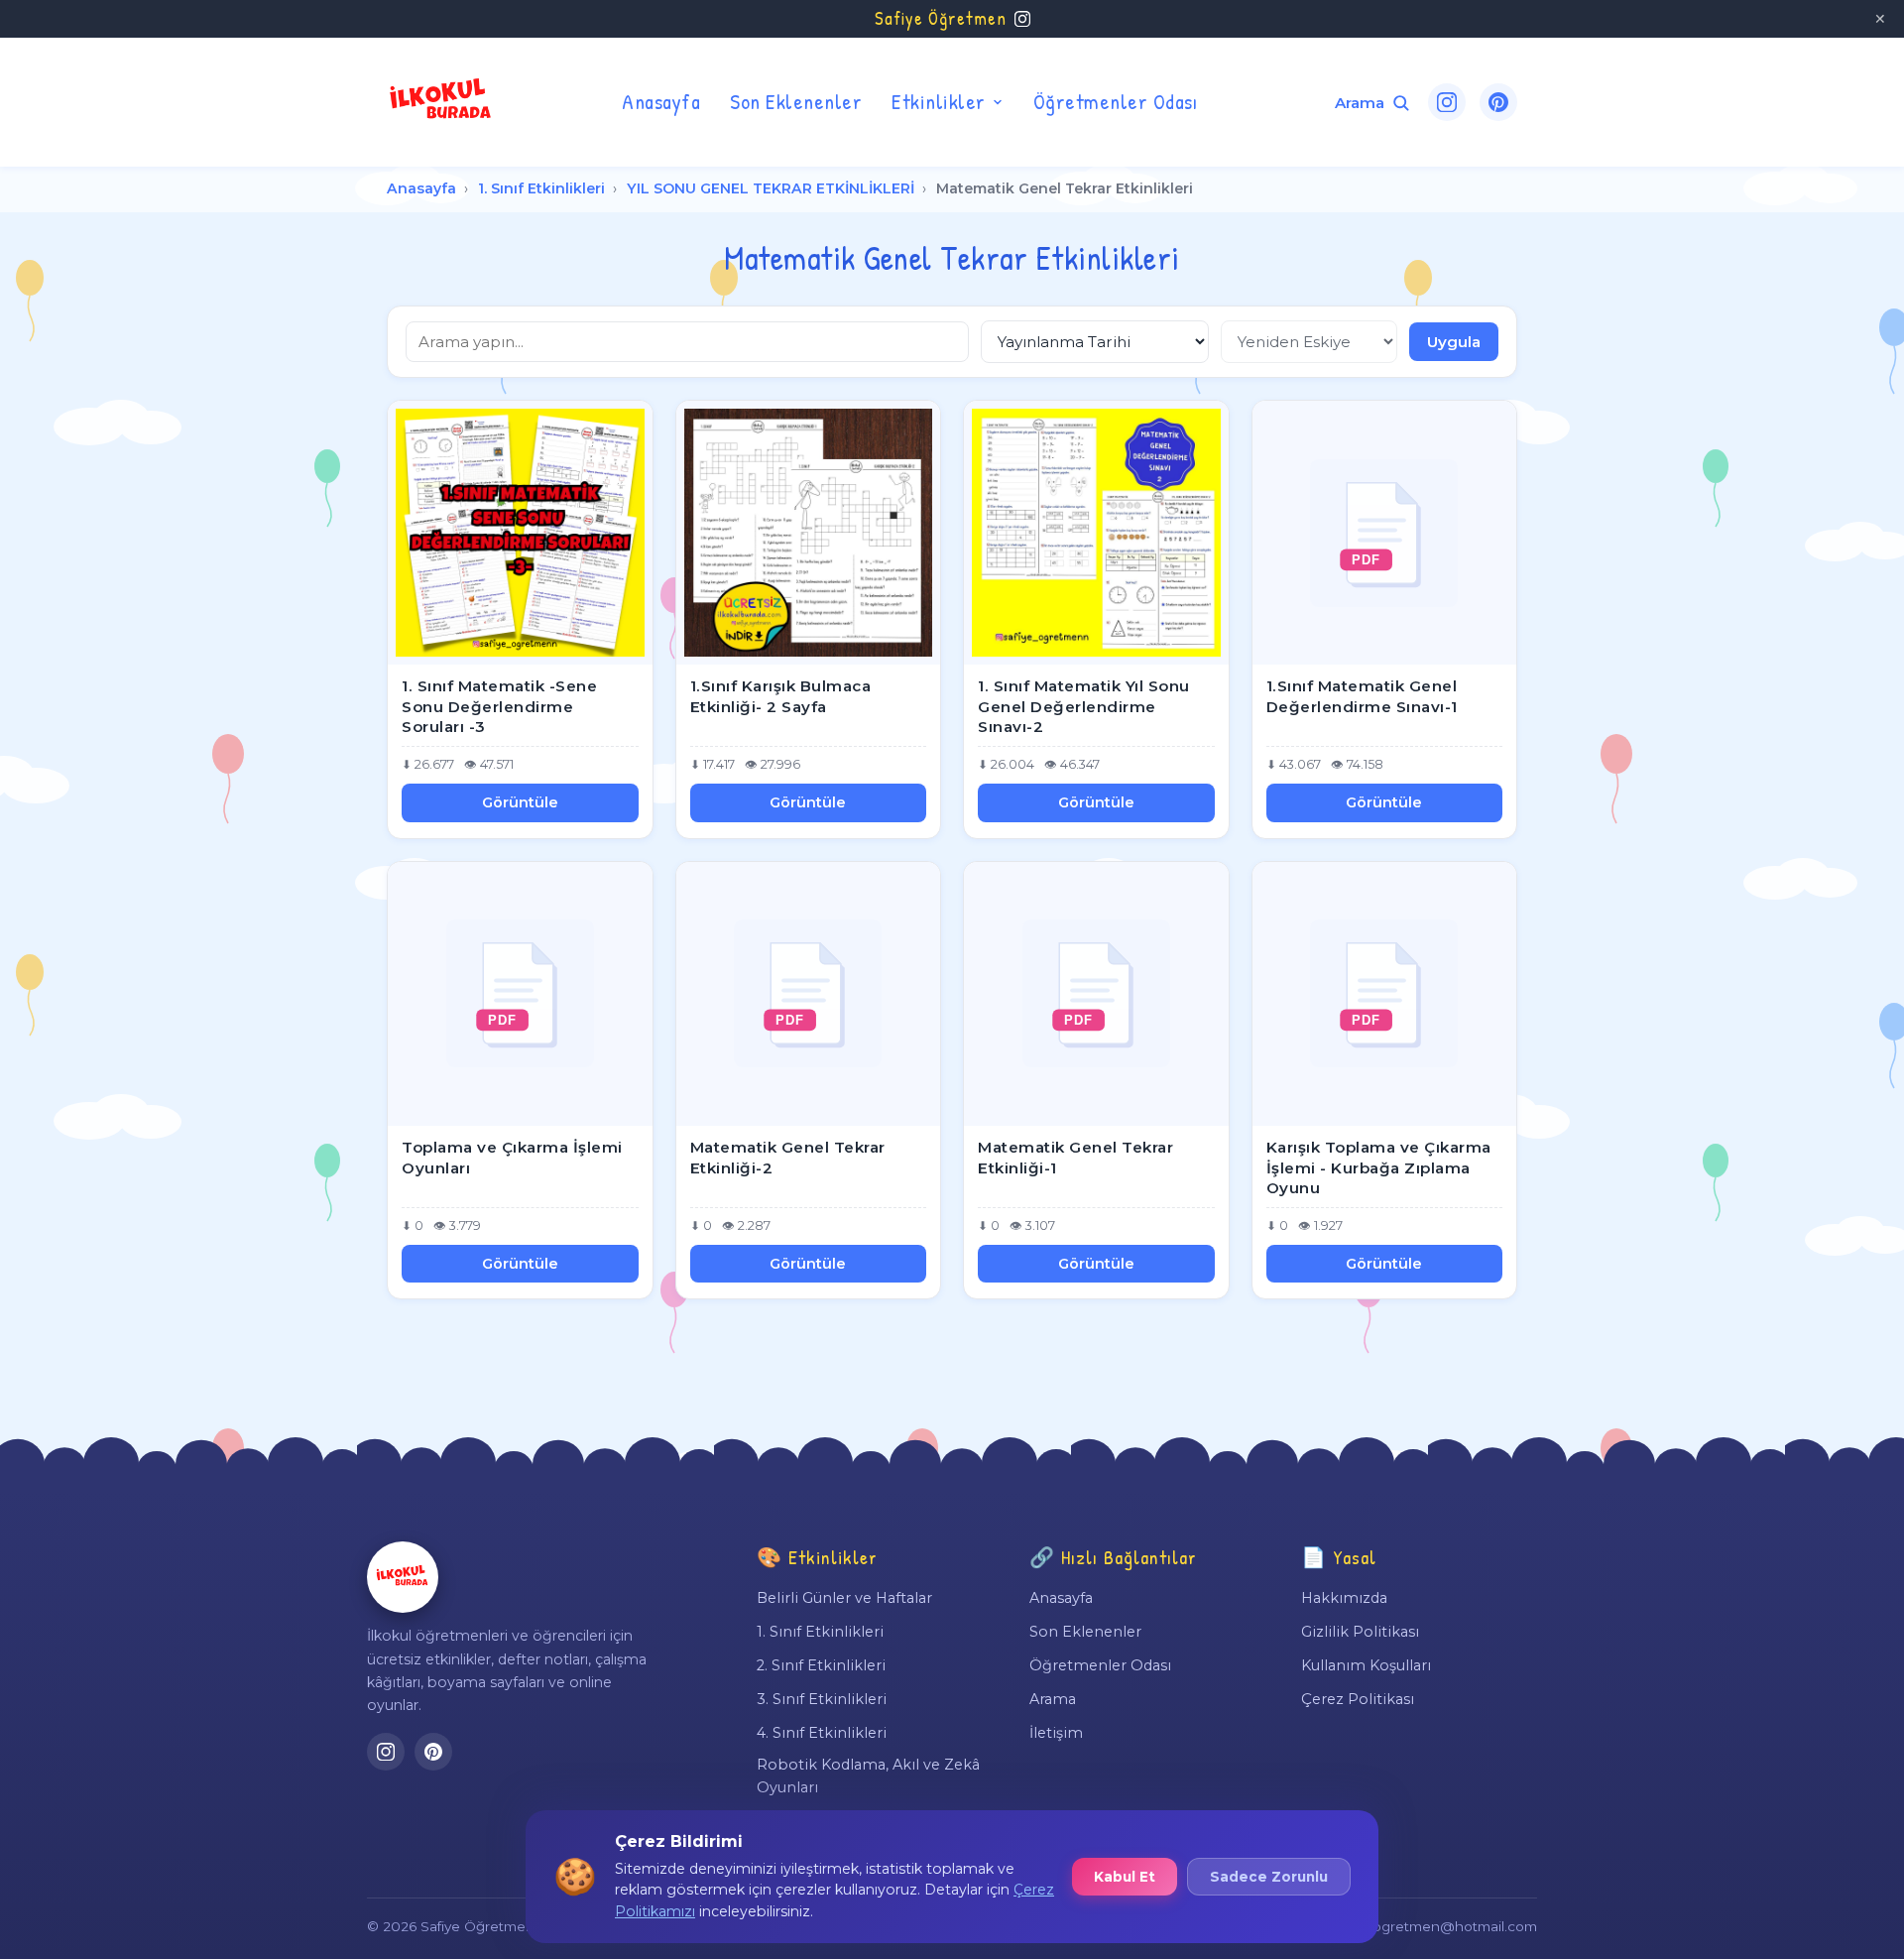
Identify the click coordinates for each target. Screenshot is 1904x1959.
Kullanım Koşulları (1366, 1665)
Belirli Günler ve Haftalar (844, 1598)
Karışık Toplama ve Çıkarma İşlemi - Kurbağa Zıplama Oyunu (1379, 1167)
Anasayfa (661, 101)
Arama (1053, 1699)
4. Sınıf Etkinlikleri (822, 1733)
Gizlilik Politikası (1360, 1632)
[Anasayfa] (403, 1577)
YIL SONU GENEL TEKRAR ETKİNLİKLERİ (771, 188)
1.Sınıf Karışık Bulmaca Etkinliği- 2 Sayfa (781, 696)
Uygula (1454, 342)
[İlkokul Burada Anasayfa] (441, 102)
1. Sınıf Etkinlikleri (541, 188)
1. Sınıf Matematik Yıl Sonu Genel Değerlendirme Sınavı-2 (1084, 706)
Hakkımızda (1344, 1598)
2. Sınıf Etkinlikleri (821, 1665)
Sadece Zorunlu (1269, 1877)
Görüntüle (520, 802)
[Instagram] (1447, 102)
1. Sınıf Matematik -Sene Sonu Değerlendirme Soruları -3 (499, 706)
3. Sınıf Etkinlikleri (822, 1699)
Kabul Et (1125, 1877)
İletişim (1056, 1733)
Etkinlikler (939, 101)
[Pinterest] (1498, 102)
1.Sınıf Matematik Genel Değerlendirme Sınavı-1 (1362, 696)
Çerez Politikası (1358, 1699)
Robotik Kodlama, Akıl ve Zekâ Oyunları (868, 1775)
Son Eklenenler (796, 101)
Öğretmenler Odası (1116, 101)
